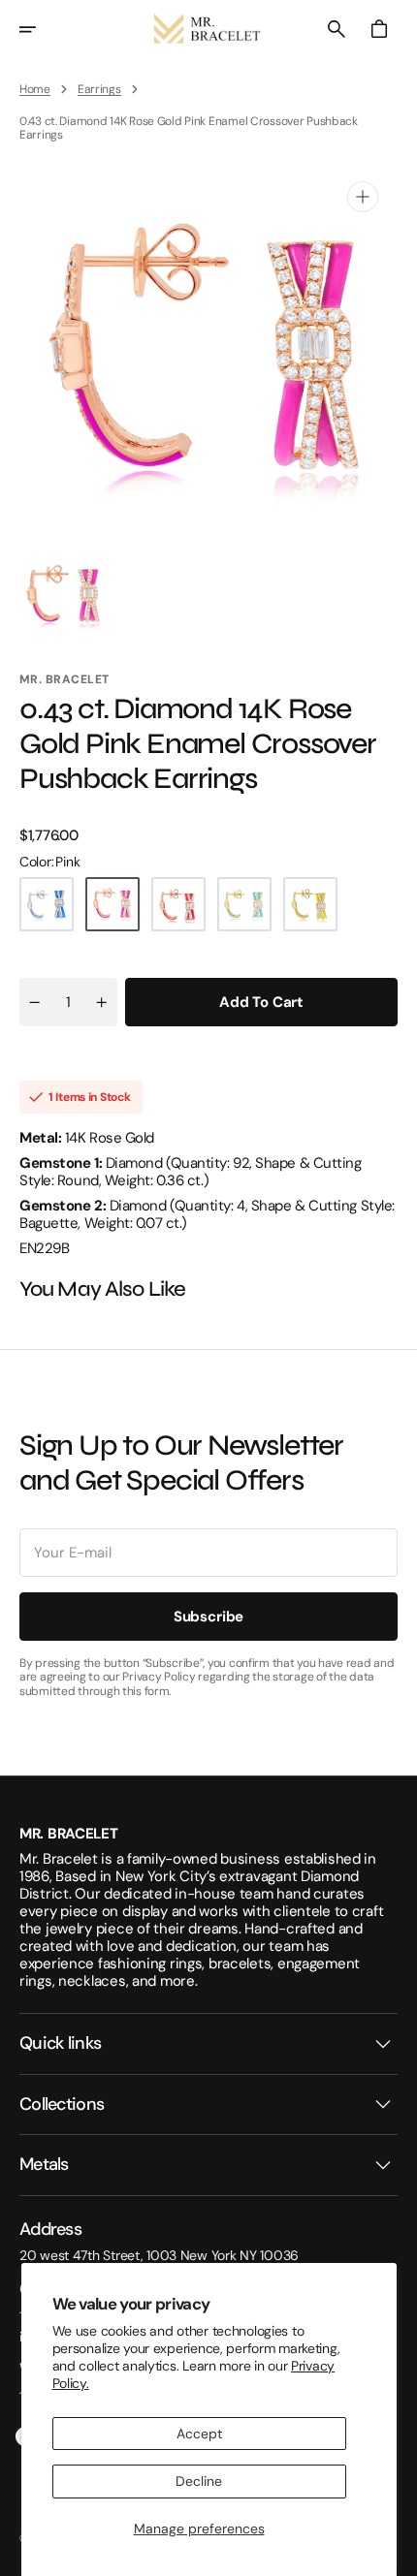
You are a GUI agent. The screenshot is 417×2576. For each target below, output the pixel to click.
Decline (199, 2481)
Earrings (99, 89)
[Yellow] (310, 904)
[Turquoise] (244, 904)
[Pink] (112, 904)
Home (35, 89)
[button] (41, 29)
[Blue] (47, 904)
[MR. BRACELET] (208, 29)
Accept (199, 2434)
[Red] (178, 904)
